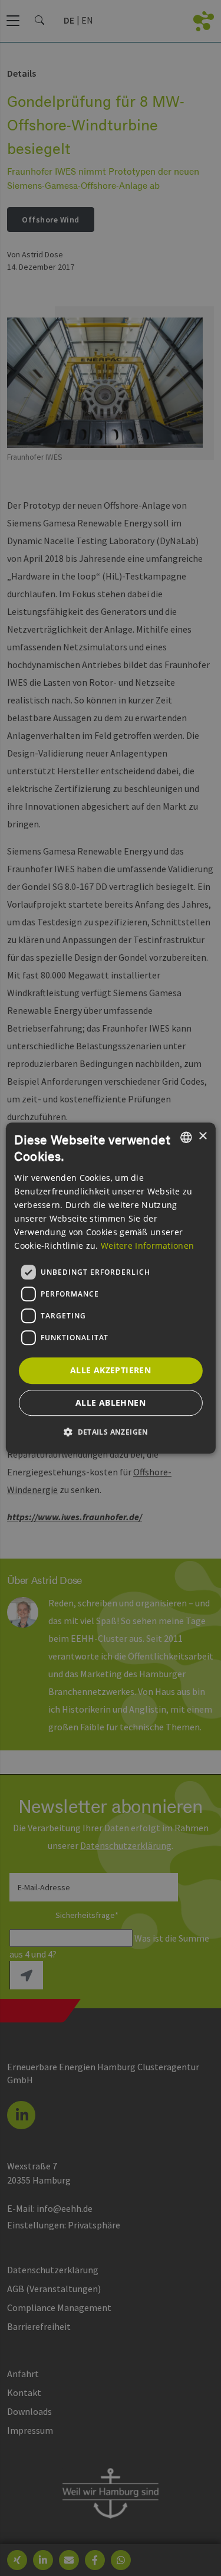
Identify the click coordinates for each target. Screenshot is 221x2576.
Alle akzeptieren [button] (111, 1370)
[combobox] (186, 1137)
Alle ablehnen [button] (111, 1402)
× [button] (202, 1136)
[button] (111, 1432)
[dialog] (110, 1288)
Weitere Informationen (147, 1246)
